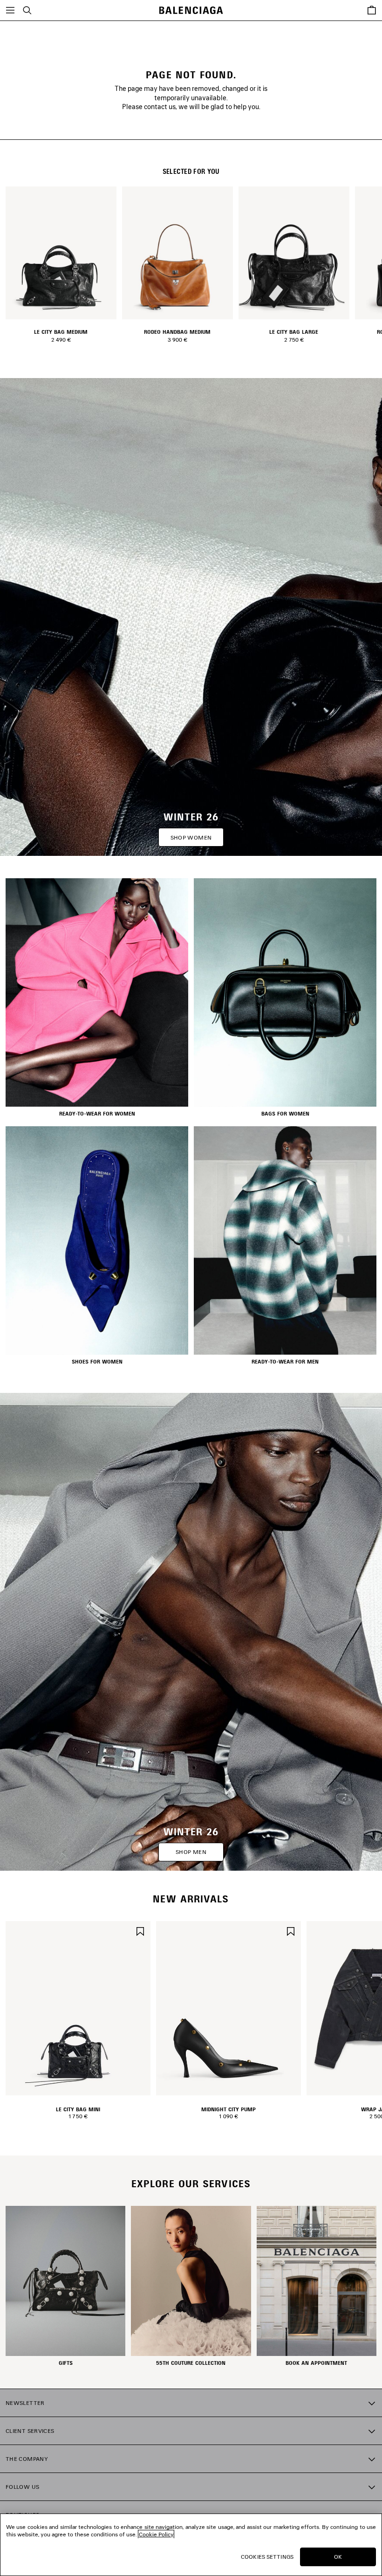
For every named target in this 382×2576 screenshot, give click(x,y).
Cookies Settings (267, 2557)
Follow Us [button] (22, 2487)
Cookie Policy (156, 2534)
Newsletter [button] (25, 2403)
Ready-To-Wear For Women (97, 1114)
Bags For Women (285, 1114)
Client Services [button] (30, 2431)
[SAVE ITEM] (140, 1931)
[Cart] (372, 10)
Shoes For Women (97, 1362)
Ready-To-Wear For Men (285, 1362)
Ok (338, 2557)
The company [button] (27, 2459)
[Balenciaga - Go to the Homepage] (191, 10)
